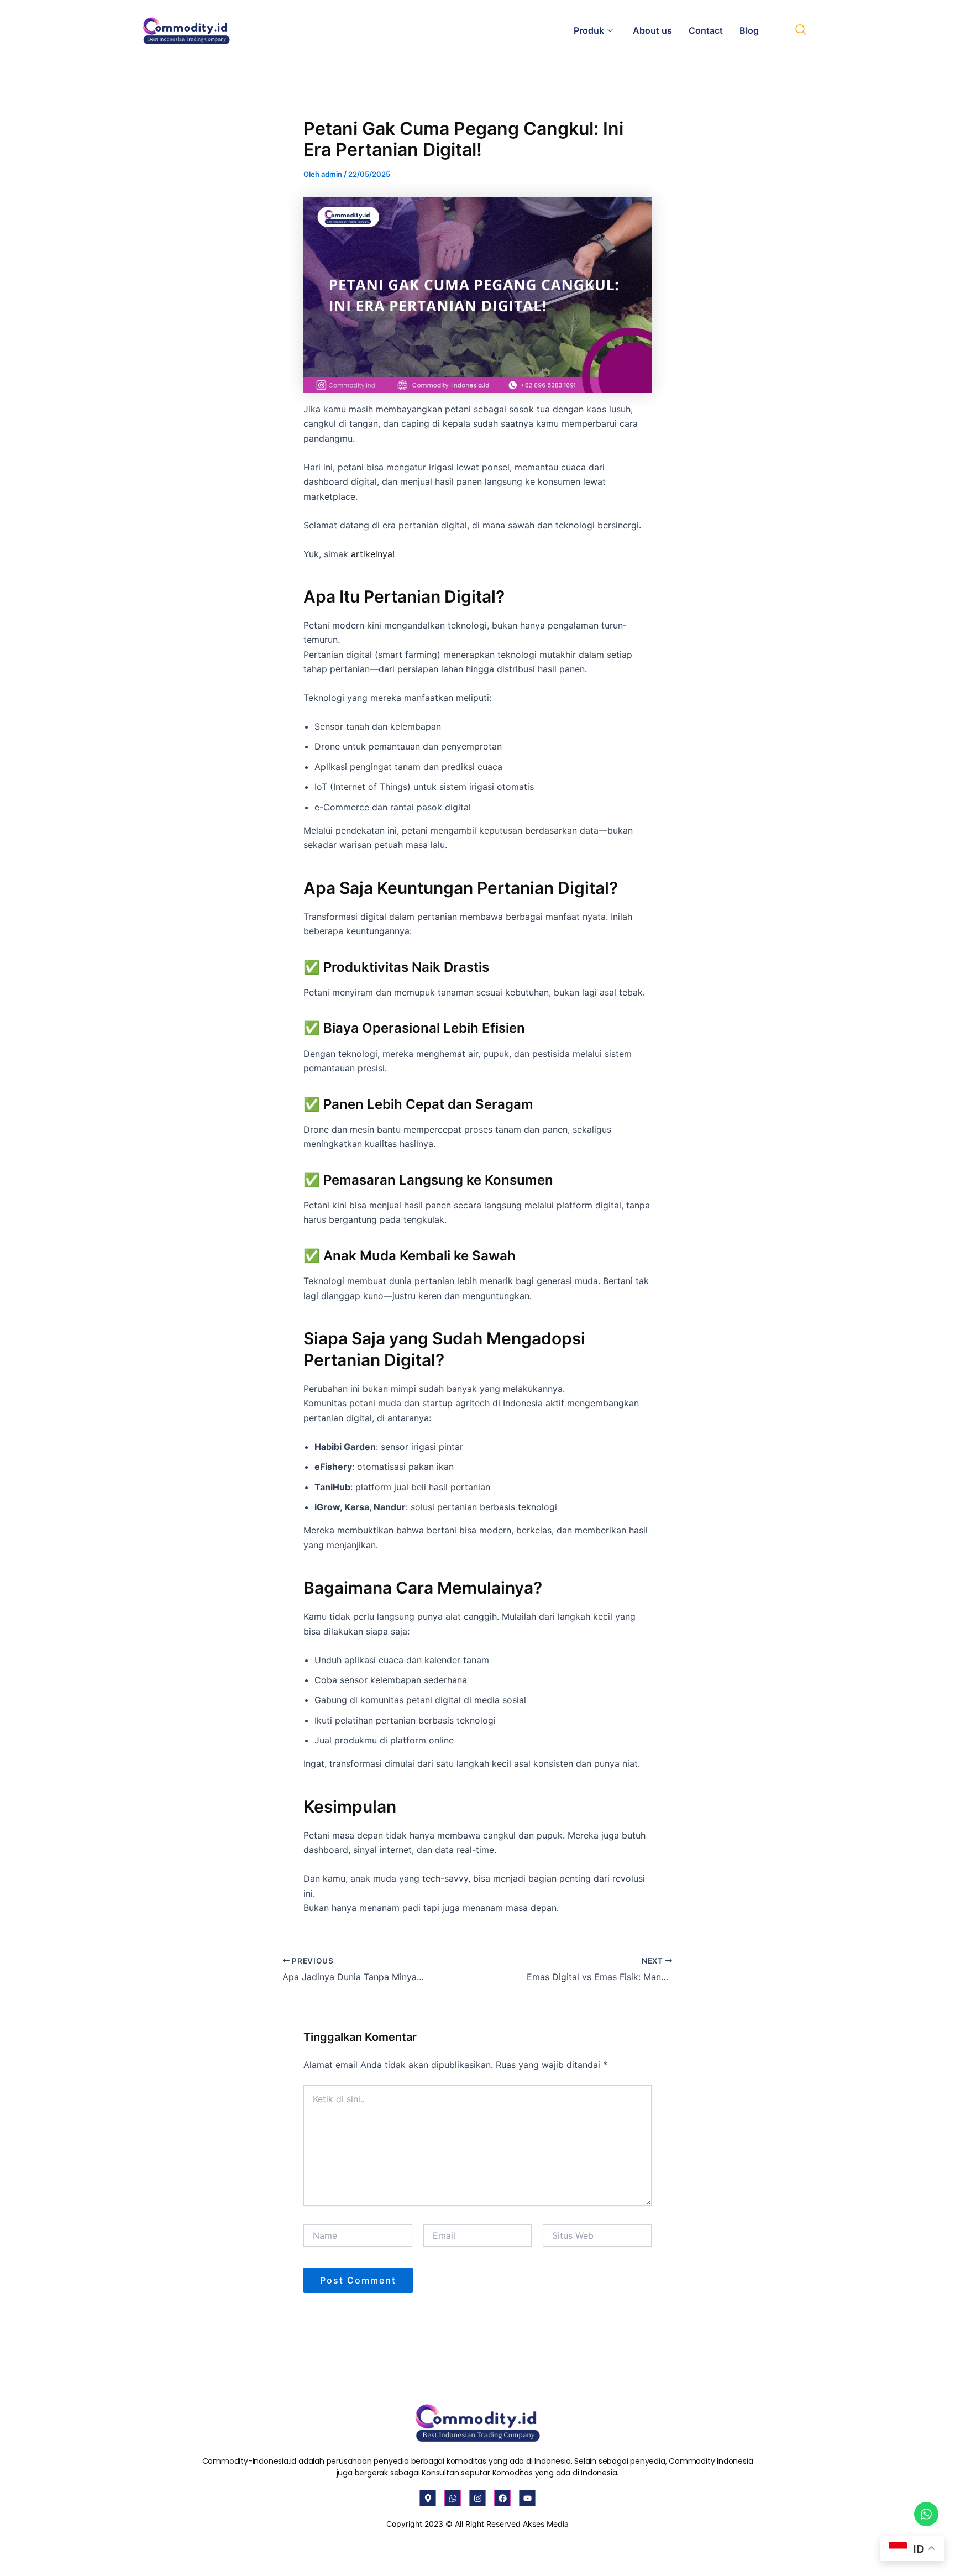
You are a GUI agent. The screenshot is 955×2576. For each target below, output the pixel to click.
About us (652, 30)
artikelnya (372, 554)
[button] (801, 30)
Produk (589, 30)
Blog (749, 30)
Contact (706, 30)
